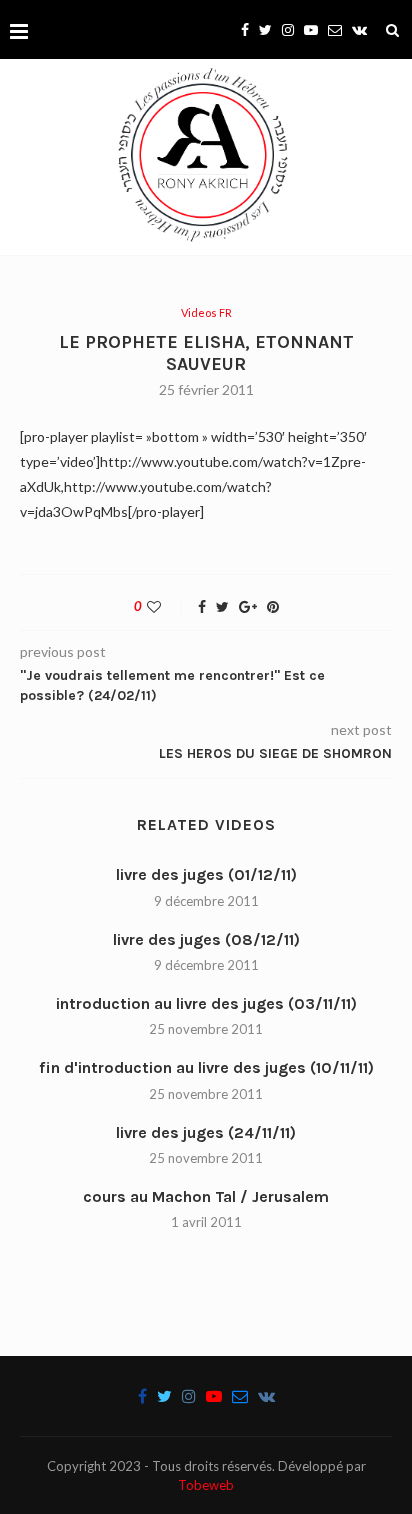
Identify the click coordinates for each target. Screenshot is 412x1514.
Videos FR (206, 312)
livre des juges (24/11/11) (206, 1132)
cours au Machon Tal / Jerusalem (206, 1196)
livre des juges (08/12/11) (206, 939)
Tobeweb (206, 1485)
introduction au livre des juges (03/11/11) (206, 1003)
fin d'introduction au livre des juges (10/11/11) (206, 1067)
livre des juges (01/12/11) (206, 874)
